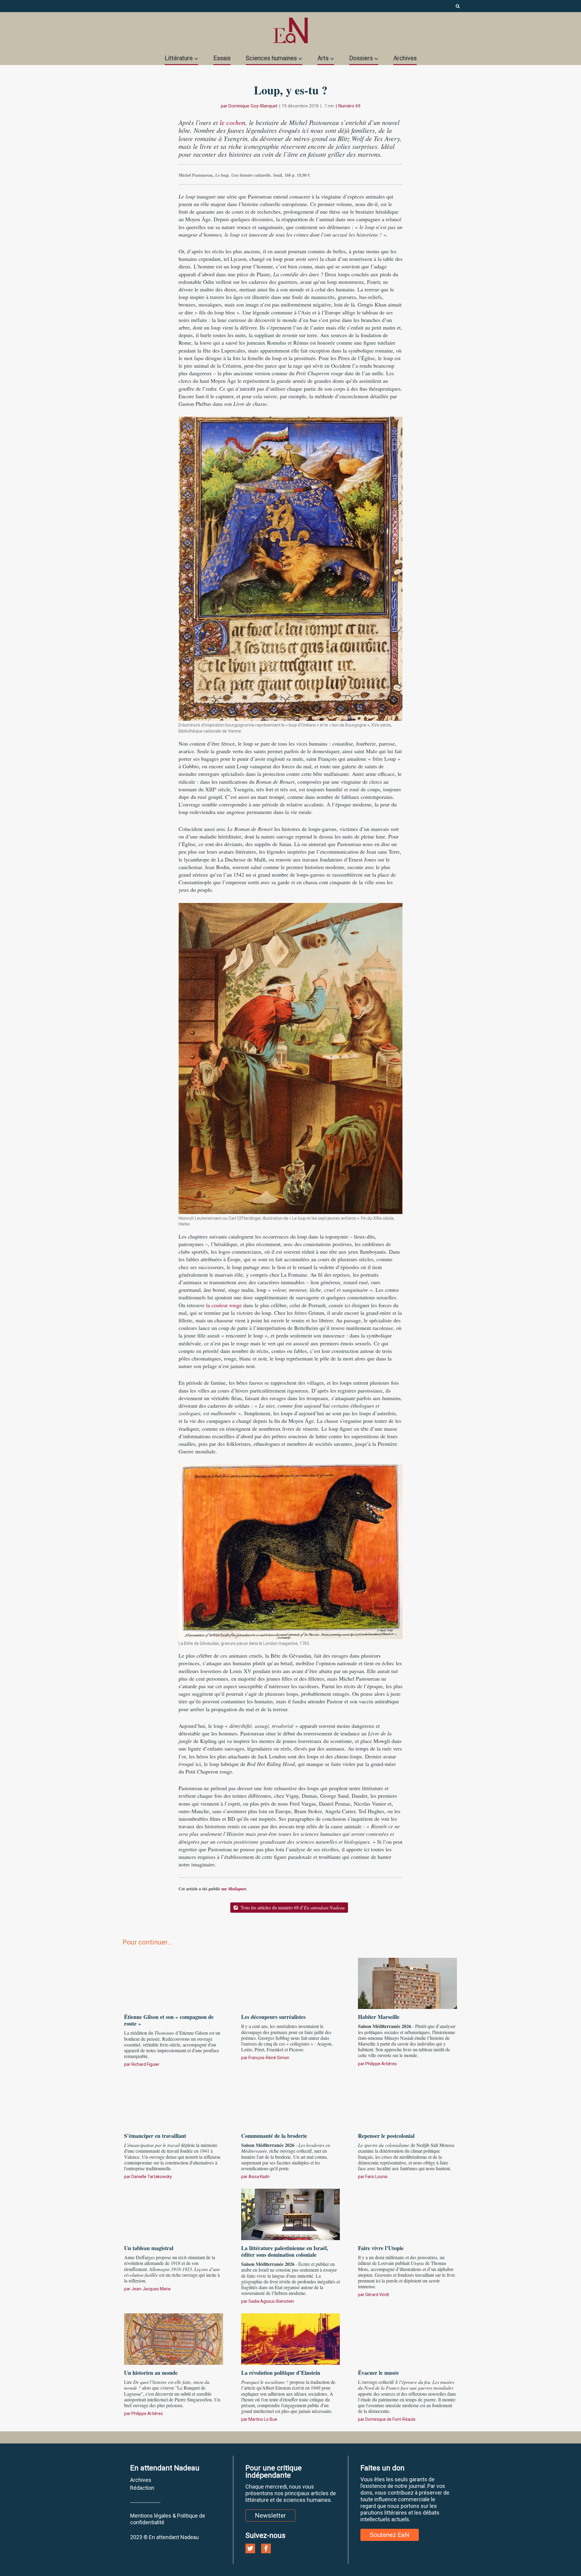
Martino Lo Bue (263, 2419)
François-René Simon (269, 2058)
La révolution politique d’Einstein (281, 2373)
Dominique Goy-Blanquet (253, 106)
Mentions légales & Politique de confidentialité (168, 2519)
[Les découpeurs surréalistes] (291, 1983)
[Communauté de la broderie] (291, 2101)
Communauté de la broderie (274, 2136)
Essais (222, 58)
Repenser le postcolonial (386, 2136)
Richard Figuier (145, 2064)
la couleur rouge (224, 1305)
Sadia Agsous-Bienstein (271, 2301)
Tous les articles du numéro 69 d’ (292, 1907)
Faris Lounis (376, 2177)
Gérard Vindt (377, 2295)
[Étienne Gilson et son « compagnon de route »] (174, 1983)
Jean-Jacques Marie (151, 2289)
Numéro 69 (349, 106)
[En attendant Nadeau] (290, 30)
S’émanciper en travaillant (155, 2136)
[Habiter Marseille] (407, 1983)
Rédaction (142, 2488)
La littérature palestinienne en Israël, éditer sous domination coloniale (285, 2251)
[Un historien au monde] (174, 2338)
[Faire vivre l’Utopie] (407, 2213)
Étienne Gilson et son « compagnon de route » (169, 2020)
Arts (323, 58)
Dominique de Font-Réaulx (390, 2419)
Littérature (179, 58)
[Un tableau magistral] (174, 2213)
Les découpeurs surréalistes (273, 2017)
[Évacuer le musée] (407, 2338)
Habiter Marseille (379, 2017)
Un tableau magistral (149, 2248)
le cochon (233, 122)
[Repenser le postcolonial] (407, 2101)
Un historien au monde (151, 2373)
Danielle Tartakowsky (152, 2177)
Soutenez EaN (390, 2535)
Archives (405, 58)
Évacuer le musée (378, 2373)
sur (234, 1889)
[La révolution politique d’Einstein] (291, 2338)
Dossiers (361, 58)
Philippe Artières (381, 2064)
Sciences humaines (271, 58)
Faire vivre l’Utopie (381, 2248)
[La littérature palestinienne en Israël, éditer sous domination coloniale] (291, 2213)
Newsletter (270, 2515)
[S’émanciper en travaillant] (174, 2101)
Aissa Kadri (259, 2177)
